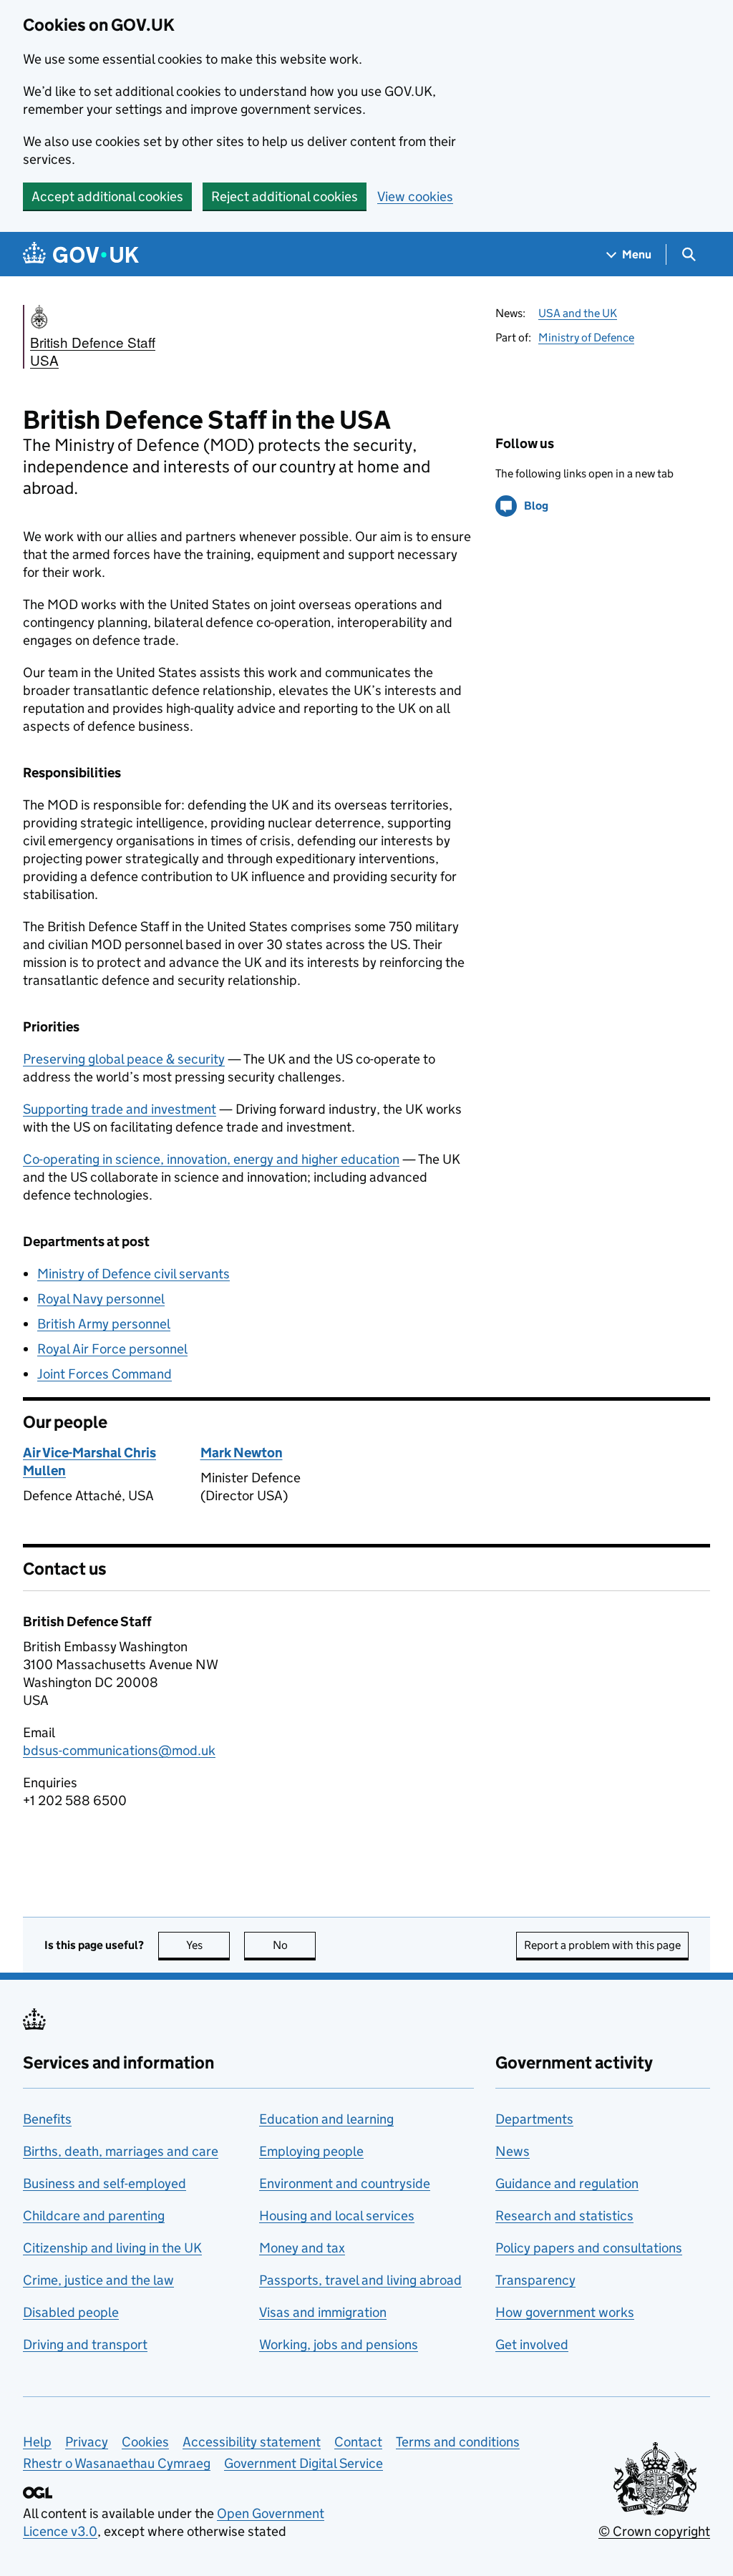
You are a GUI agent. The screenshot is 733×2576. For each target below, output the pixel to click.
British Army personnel (104, 1324)
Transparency (535, 2280)
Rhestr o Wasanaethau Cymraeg (117, 2463)
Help (37, 2442)
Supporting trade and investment (120, 1109)
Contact (358, 2442)
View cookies (415, 196)
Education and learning (326, 2119)
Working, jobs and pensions (339, 2344)
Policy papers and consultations (589, 2248)
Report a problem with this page (602, 1945)
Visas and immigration (323, 2312)
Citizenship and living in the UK (112, 2248)
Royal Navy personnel (101, 1299)
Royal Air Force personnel (112, 1349)
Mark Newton (242, 1453)
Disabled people (71, 2312)
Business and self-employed (105, 2183)
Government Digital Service (304, 2463)
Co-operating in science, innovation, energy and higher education (211, 1159)
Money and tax (302, 2248)
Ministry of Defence (586, 337)
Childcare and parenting (94, 2216)
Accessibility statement (252, 2442)
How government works (565, 2312)
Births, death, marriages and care (121, 2151)
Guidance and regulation (567, 2183)
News (513, 2151)
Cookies (145, 2442)
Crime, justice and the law (98, 2280)
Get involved (532, 2344)
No (294, 1945)
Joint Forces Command (105, 1374)
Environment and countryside (345, 2183)
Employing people (311, 2151)
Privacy (87, 2442)
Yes (208, 1945)
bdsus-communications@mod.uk (119, 1750)
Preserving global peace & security (124, 1059)
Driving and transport (85, 2344)
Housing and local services (337, 2216)
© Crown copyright (654, 2531)
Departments (534, 2119)
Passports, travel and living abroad (360, 2280)
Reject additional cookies (285, 196)
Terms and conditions (458, 2442)
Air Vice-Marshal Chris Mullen (89, 1462)
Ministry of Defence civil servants (134, 1274)
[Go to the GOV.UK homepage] (81, 254)
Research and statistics (564, 2216)
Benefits (47, 2119)
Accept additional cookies (107, 196)
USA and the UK (578, 313)
